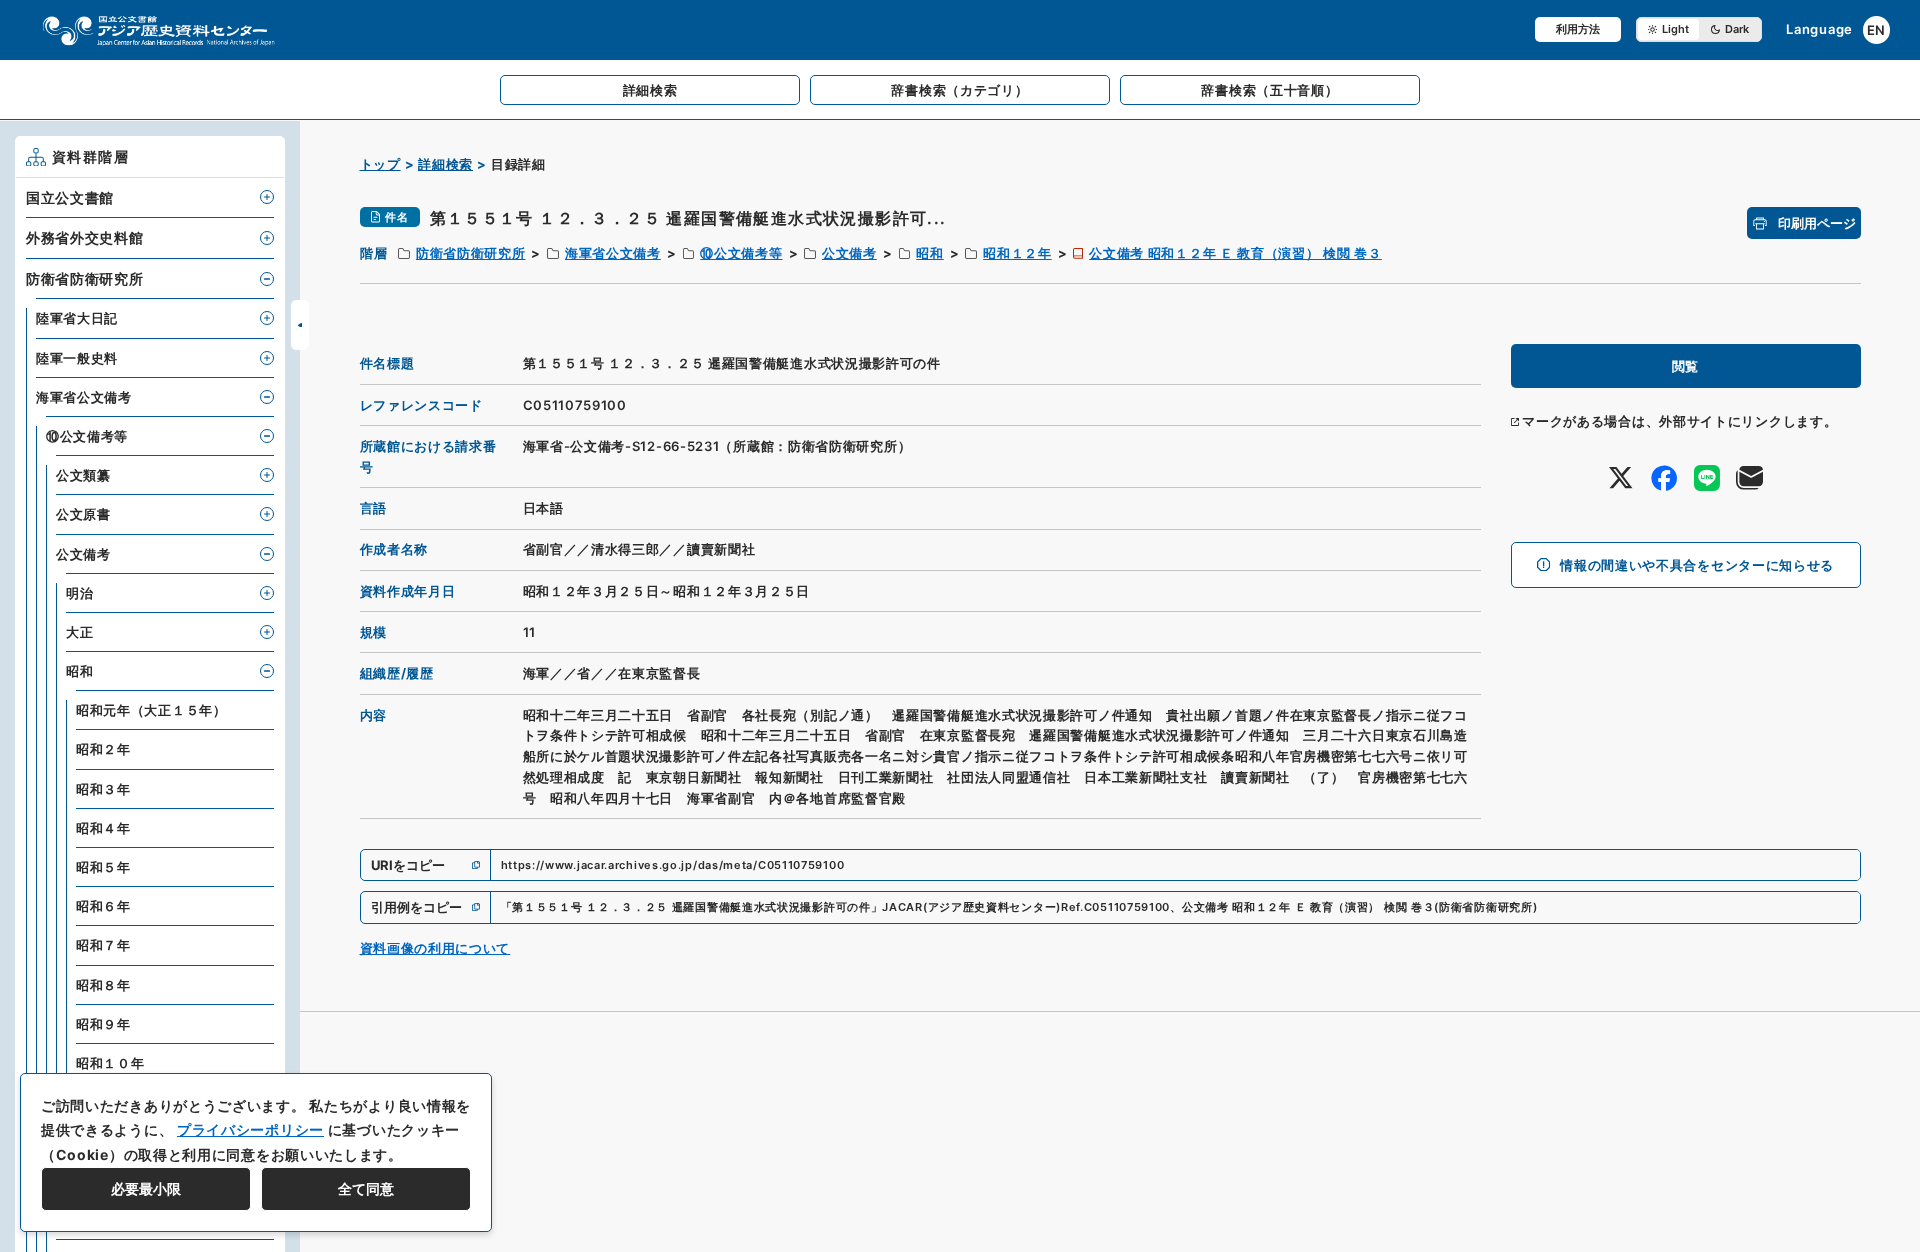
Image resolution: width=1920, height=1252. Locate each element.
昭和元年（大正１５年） (151, 710)
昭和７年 (103, 945)
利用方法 (1578, 29)
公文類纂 (83, 475)
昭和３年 (103, 789)
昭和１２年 (1017, 253)
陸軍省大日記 (77, 318)
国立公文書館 (70, 197)
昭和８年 (103, 985)
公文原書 (83, 514)
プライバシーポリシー (250, 1129)
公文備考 (849, 253)
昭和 (929, 253)
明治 (79, 593)
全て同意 (366, 1188)
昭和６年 (103, 906)
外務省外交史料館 (85, 237)
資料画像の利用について (435, 948)
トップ (380, 164)
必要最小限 (146, 1188)
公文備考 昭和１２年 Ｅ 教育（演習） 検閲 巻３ (1235, 253)
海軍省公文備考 (613, 253)
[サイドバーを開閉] (300, 325)
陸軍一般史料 (77, 358)
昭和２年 (103, 749)
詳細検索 (445, 164)
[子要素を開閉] (267, 197)
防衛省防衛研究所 (471, 253)
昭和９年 (103, 1024)
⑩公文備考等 (741, 253)
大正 (79, 632)
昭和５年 (103, 867)
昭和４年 (103, 828)
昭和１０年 (110, 1063)
